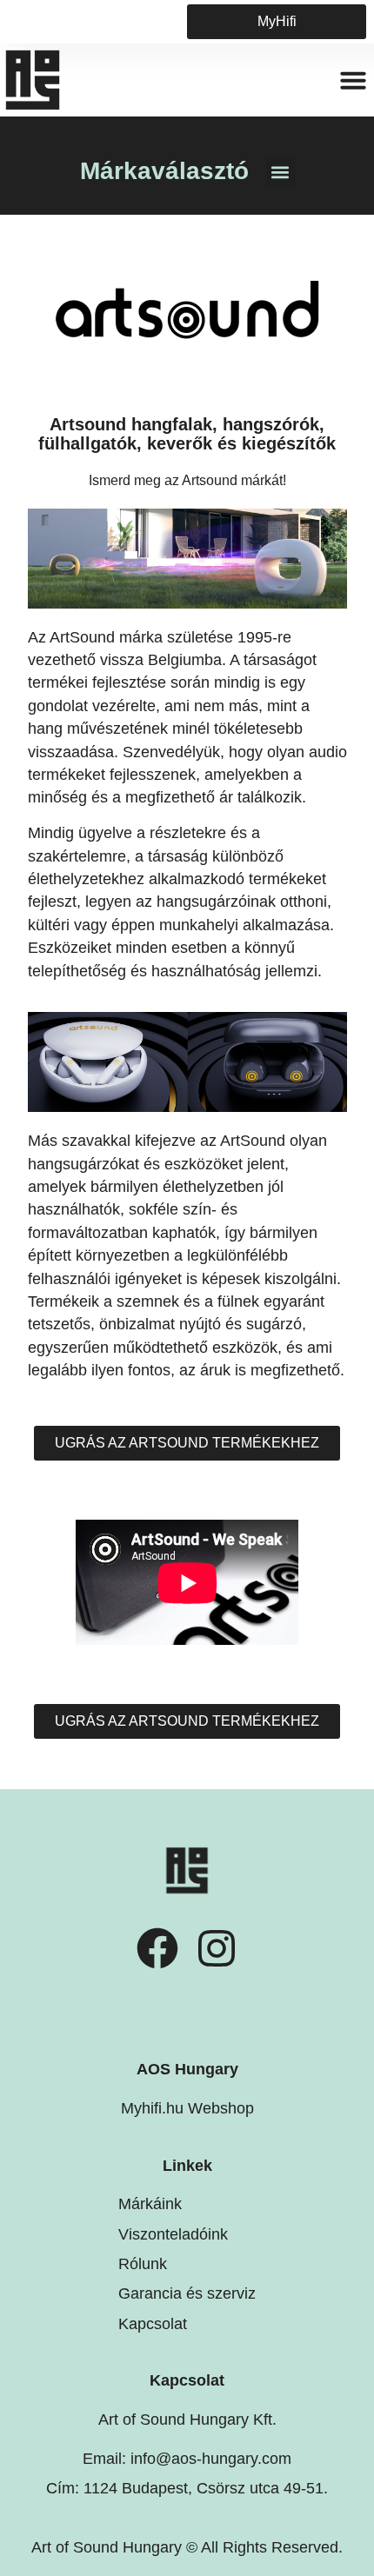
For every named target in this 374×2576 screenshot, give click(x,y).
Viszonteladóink (173, 2234)
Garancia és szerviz (187, 2293)
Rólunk (143, 2264)
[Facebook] (157, 1948)
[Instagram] (217, 1948)
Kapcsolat (153, 2324)
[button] (353, 80)
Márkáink (150, 2204)
